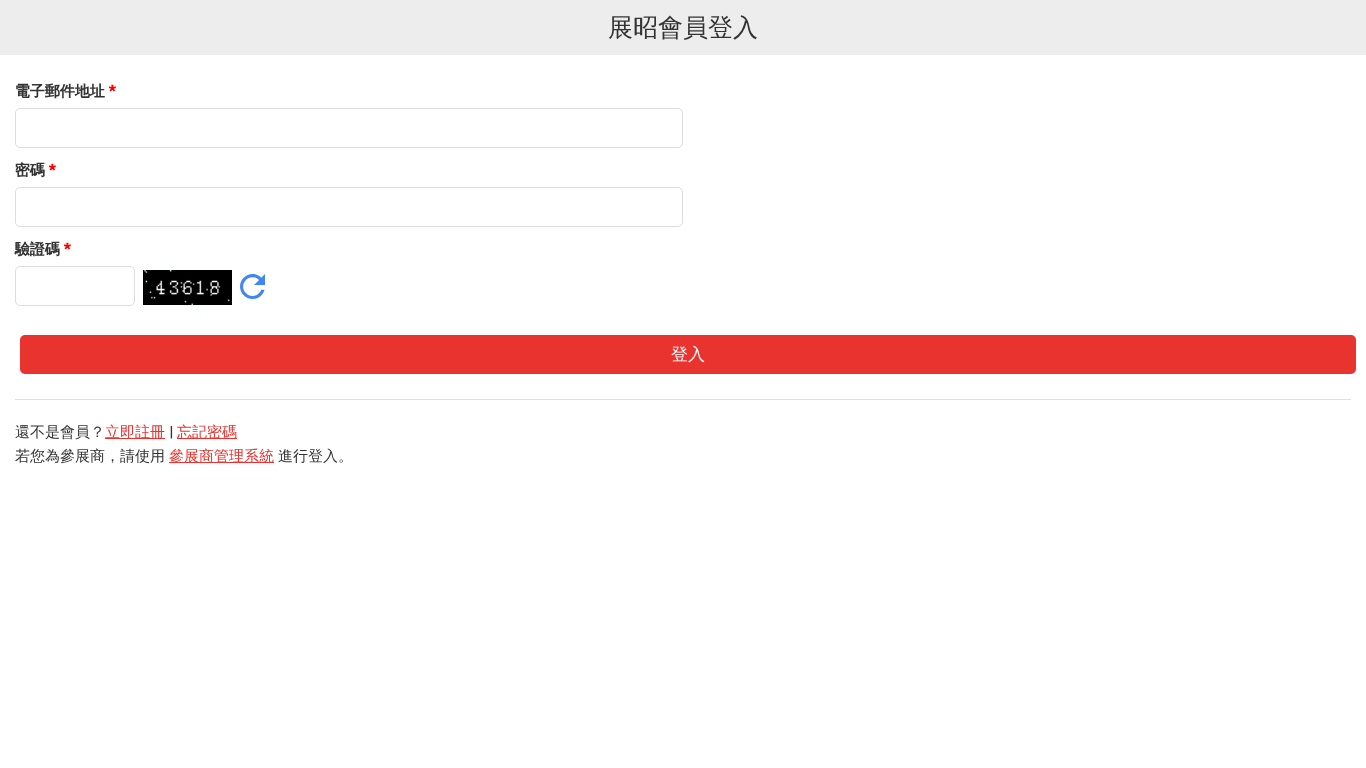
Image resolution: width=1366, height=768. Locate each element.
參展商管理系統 (221, 456)
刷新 (252, 286)
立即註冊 (135, 432)
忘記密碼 (207, 432)
